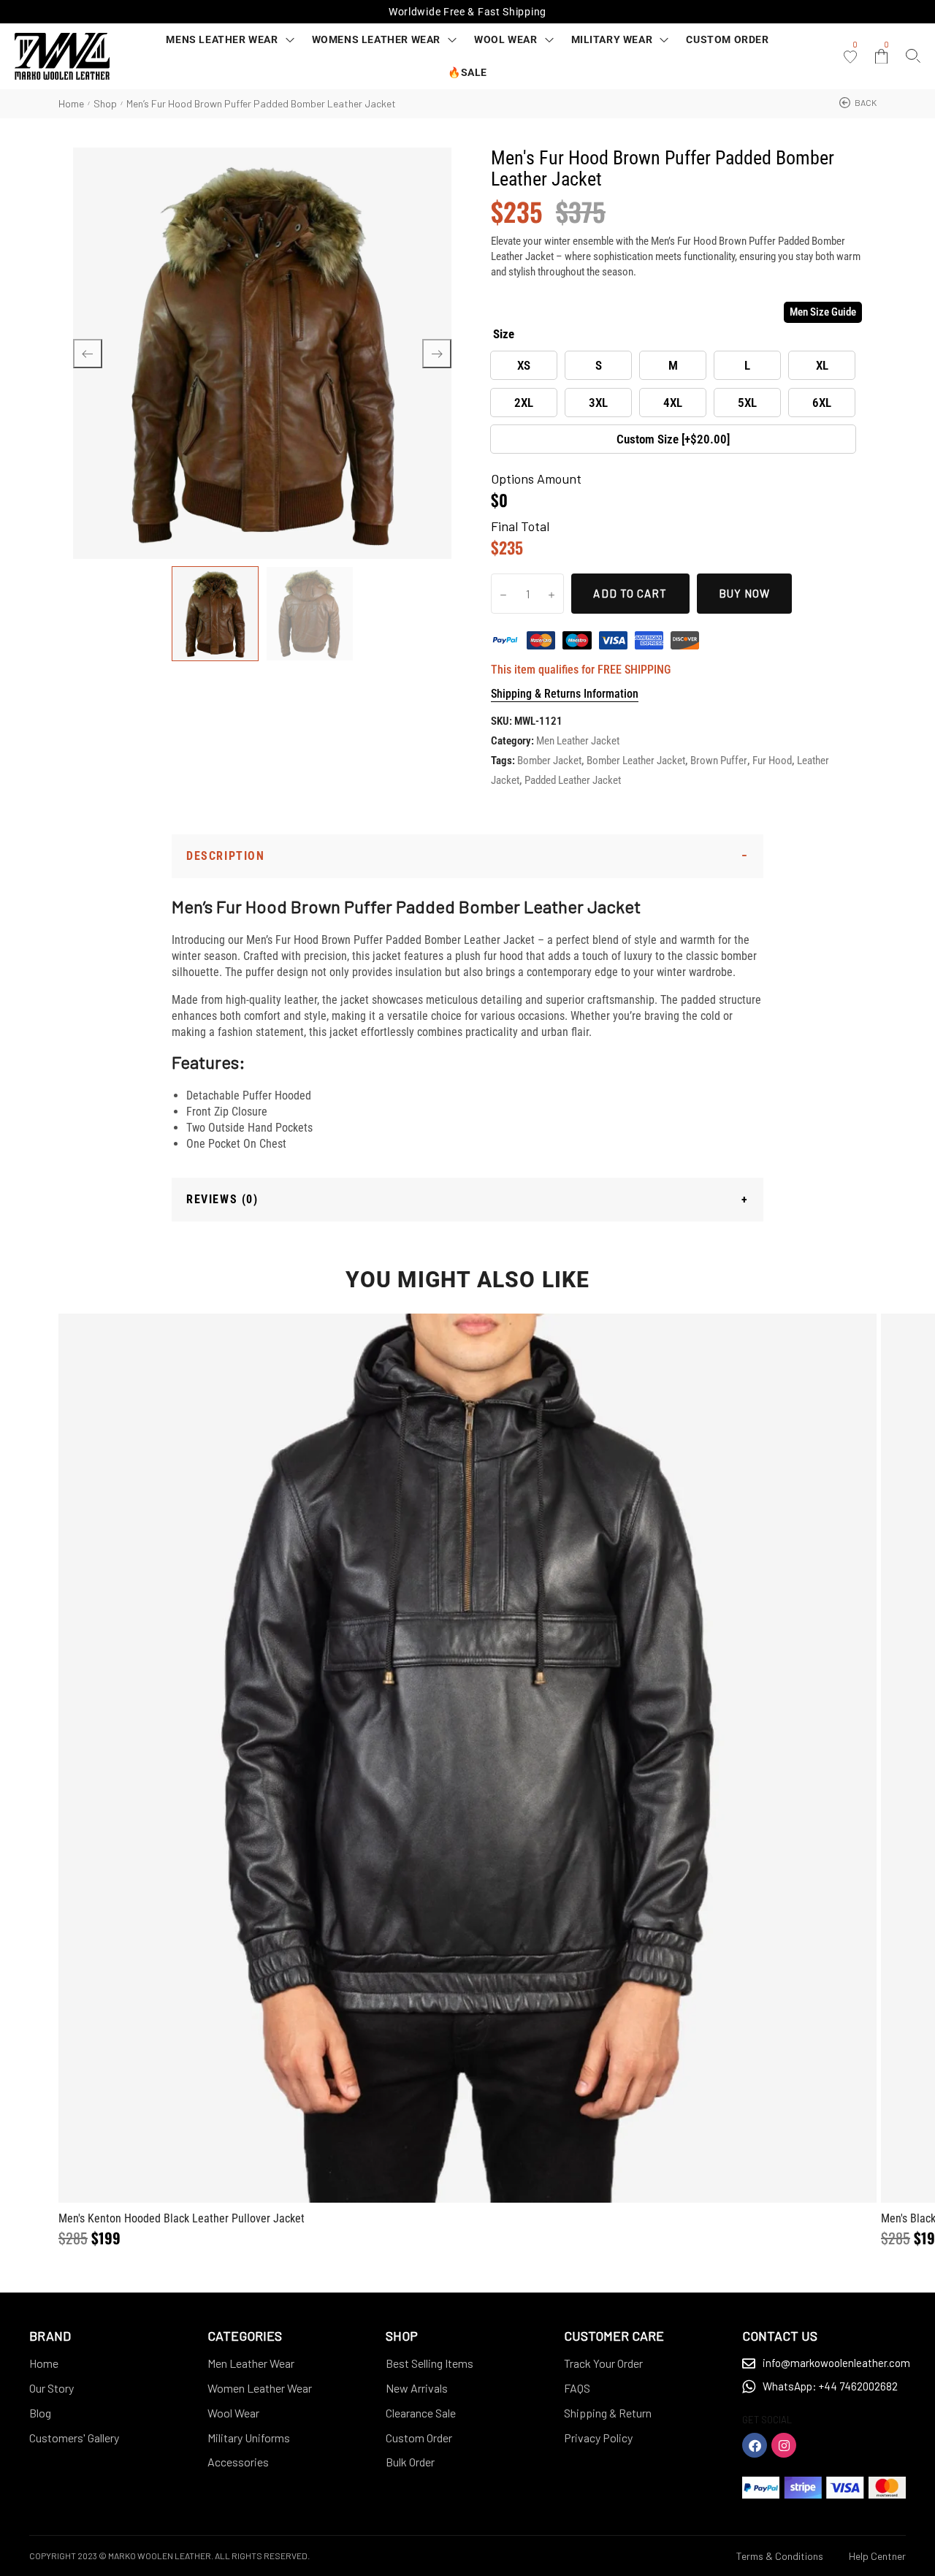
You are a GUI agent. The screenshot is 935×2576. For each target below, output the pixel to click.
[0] (850, 57)
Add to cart (630, 593)
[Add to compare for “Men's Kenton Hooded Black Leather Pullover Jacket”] (467, 1758)
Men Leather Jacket (578, 741)
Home (71, 103)
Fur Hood (772, 761)
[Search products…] (913, 56)
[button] (858, 103)
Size (504, 334)
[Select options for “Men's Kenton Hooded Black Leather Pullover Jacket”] (503, 1758)
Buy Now (745, 593)
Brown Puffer (719, 761)
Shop (105, 103)
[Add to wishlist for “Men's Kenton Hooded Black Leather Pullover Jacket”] (432, 1758)
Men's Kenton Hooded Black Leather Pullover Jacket (182, 2218)
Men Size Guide (823, 312)
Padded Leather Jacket (573, 780)
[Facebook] (755, 2445)
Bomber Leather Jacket (636, 761)
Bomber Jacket (549, 761)
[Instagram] (784, 2445)
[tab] (467, 856)
